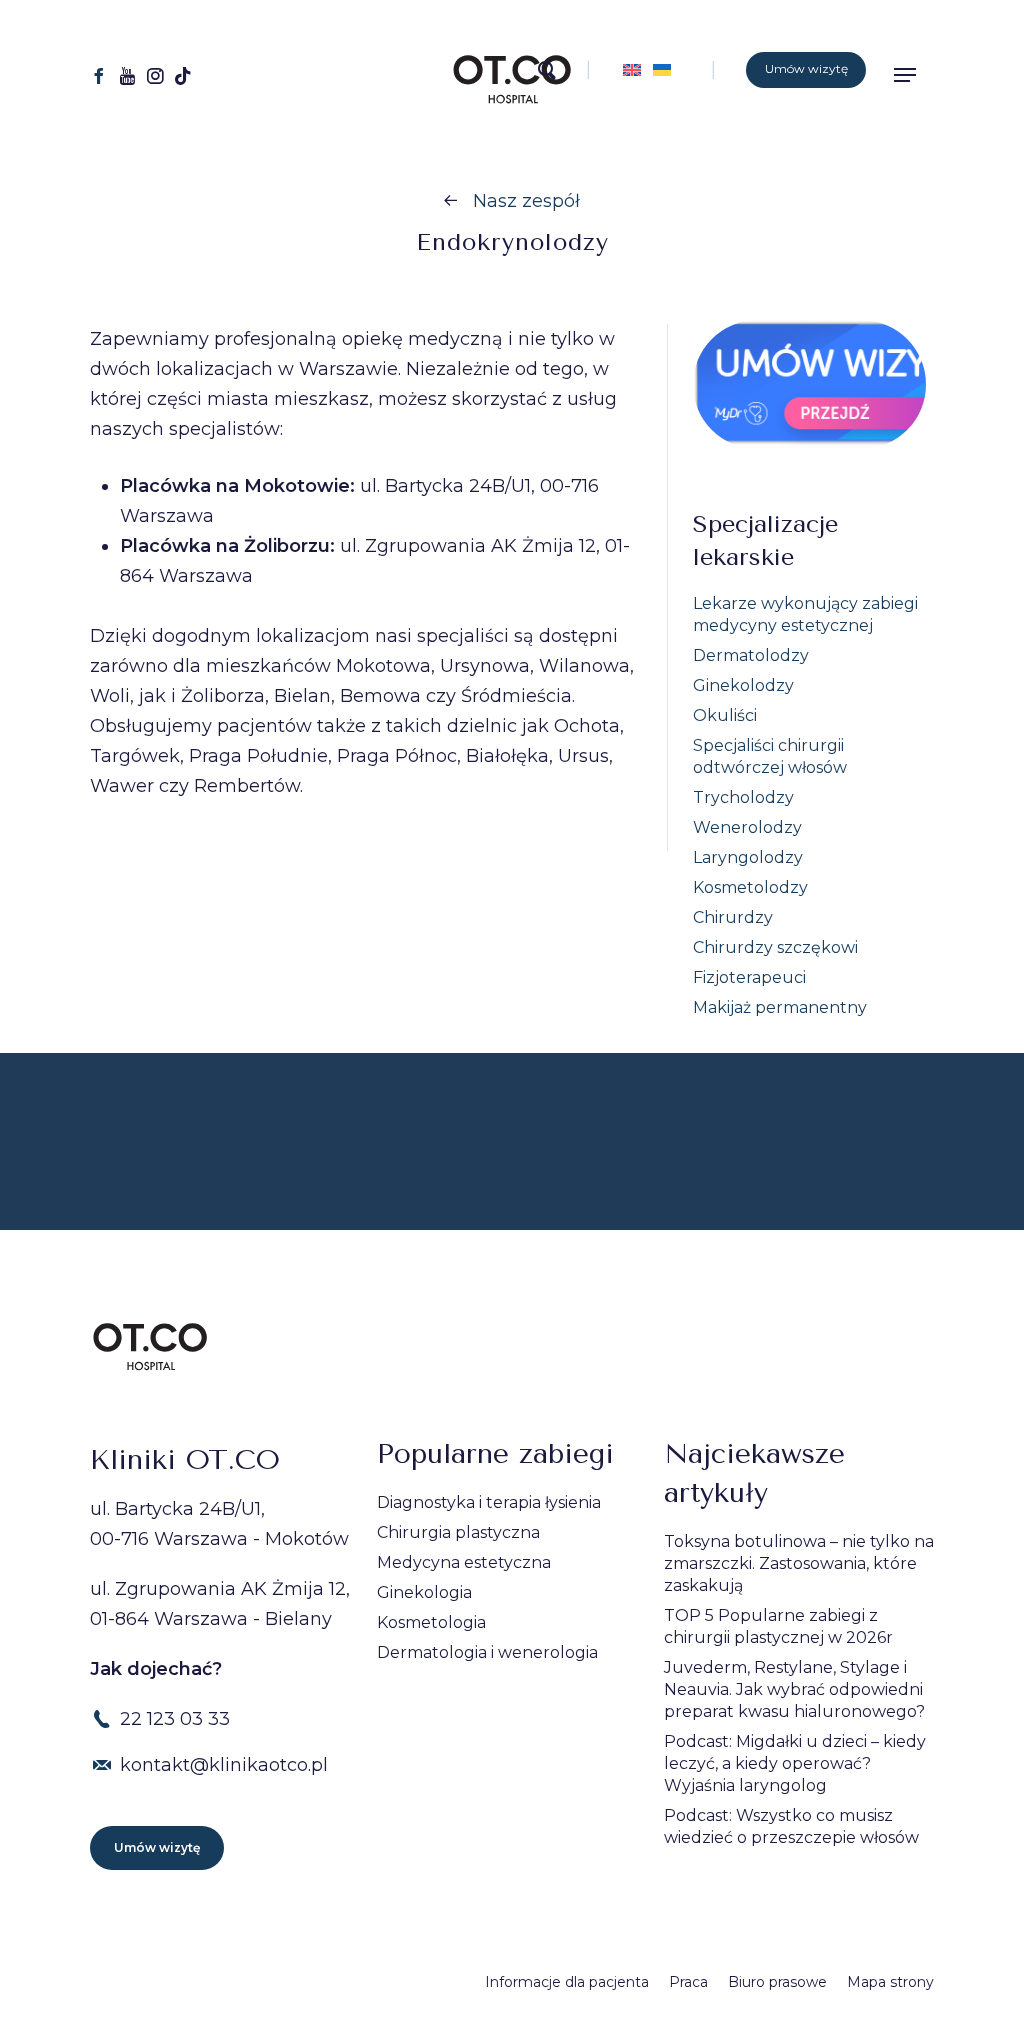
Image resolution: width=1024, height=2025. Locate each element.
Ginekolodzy (743, 685)
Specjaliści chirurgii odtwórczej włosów (770, 756)
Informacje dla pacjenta (567, 1982)
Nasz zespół (526, 201)
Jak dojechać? (156, 1669)
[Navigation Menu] (911, 75)
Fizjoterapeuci (749, 977)
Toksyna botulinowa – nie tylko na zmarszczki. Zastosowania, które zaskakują (799, 1563)
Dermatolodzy (751, 655)
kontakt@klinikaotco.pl (224, 1765)
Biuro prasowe (777, 1982)
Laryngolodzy (748, 857)
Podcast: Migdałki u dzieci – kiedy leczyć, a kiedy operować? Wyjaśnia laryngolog (795, 1763)
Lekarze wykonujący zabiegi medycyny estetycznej (805, 614)
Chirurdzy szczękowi (775, 947)
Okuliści (725, 715)
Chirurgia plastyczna (458, 1532)
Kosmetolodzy (750, 887)
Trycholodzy (743, 797)
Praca (688, 1982)
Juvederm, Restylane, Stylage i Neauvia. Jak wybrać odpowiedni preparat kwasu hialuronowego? (794, 1689)
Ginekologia (424, 1592)
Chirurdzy (733, 917)
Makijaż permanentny (780, 1007)
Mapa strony (890, 1982)
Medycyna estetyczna (464, 1562)
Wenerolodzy (747, 827)
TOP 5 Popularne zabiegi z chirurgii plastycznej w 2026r (778, 1626)
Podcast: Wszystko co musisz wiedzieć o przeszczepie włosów (791, 1826)
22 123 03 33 (175, 1719)
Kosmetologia (431, 1622)
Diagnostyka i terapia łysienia (489, 1502)
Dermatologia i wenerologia (487, 1652)
